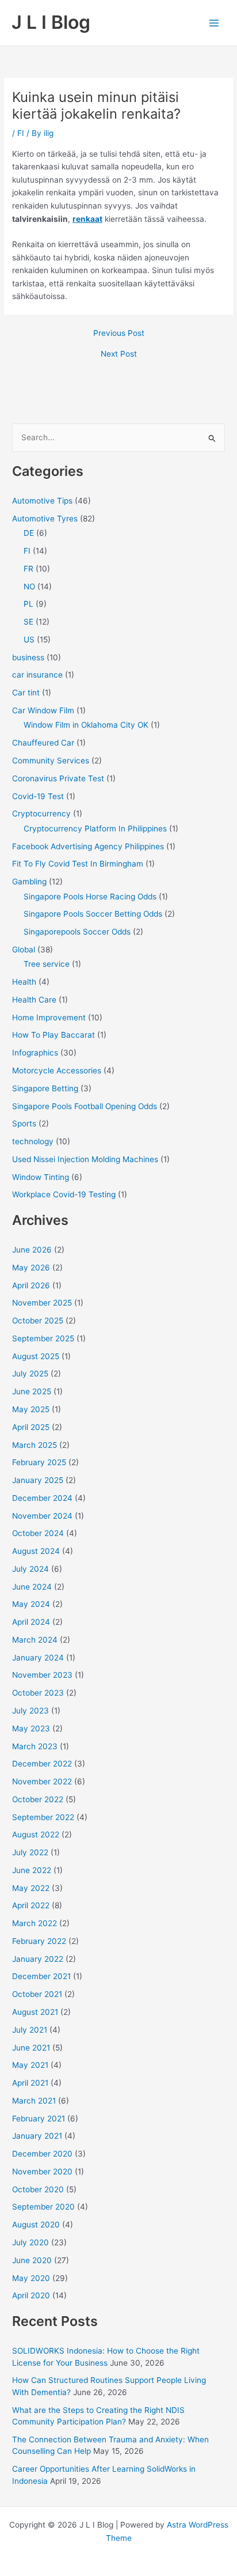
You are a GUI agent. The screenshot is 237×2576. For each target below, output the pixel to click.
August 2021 (35, 2012)
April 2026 (31, 1285)
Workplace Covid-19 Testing (64, 1194)
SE (28, 622)
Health (24, 982)
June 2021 (31, 2048)
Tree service (47, 964)
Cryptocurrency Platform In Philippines (95, 829)
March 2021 (34, 2101)
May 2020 (31, 2278)
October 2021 (37, 1994)
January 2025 (38, 1480)
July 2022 (30, 1852)
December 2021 (41, 1976)
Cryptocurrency (41, 814)
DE (29, 533)
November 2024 (42, 1516)
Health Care (34, 1000)
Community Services (51, 761)
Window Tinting (41, 1177)
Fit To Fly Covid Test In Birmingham (78, 864)
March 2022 (35, 1923)
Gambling (29, 882)
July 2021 (30, 2030)
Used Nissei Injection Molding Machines (85, 1159)
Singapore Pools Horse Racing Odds (90, 897)
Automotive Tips (42, 501)
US (29, 640)
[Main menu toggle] (214, 23)
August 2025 (36, 1356)
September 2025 (43, 1338)
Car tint (26, 693)
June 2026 (32, 1250)
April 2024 (31, 1622)
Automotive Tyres (45, 519)
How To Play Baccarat (53, 1035)
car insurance (37, 675)
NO (29, 587)
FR (28, 569)
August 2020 (36, 2225)
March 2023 (35, 1746)
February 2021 (39, 2119)
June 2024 (32, 1587)
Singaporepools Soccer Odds (77, 932)
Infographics (35, 1053)
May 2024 (31, 1604)
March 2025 (35, 1445)
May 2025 (31, 1409)
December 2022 (42, 1764)
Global (24, 950)
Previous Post (119, 334)
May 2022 (31, 1888)
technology (33, 1141)
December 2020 (42, 2154)
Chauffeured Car (43, 743)
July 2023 (30, 1711)
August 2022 (36, 1834)
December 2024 (42, 1498)
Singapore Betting (45, 1088)
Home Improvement (49, 1017)
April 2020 (31, 2295)
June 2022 (32, 1870)
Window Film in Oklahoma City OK (86, 725)
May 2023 (31, 1728)
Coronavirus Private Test (58, 778)
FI (21, 133)
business (28, 657)
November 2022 (42, 1781)
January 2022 (38, 1959)
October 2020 (38, 2189)
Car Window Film (43, 710)
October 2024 (38, 1533)
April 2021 (30, 2083)
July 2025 (30, 1374)
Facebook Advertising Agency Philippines (88, 846)
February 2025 (39, 1462)
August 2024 (36, 1551)
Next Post (119, 354)
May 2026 (31, 1268)
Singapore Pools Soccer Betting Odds (93, 914)
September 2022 (43, 1817)
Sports (24, 1124)
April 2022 (31, 1905)
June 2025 (32, 1391)
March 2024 (35, 1640)
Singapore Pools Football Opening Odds (85, 1106)
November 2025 (42, 1303)
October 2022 (38, 1799)
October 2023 (38, 1693)
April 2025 (31, 1427)
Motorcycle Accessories (57, 1071)
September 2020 (43, 2207)
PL (28, 604)
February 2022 (39, 1941)
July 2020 (30, 2242)
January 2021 (37, 2136)
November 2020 (42, 2172)
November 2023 (42, 1675)
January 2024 (38, 1658)
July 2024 (30, 1569)
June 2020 (32, 2260)
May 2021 (30, 2065)
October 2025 (38, 1321)
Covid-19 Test (38, 796)
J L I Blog (51, 22)
